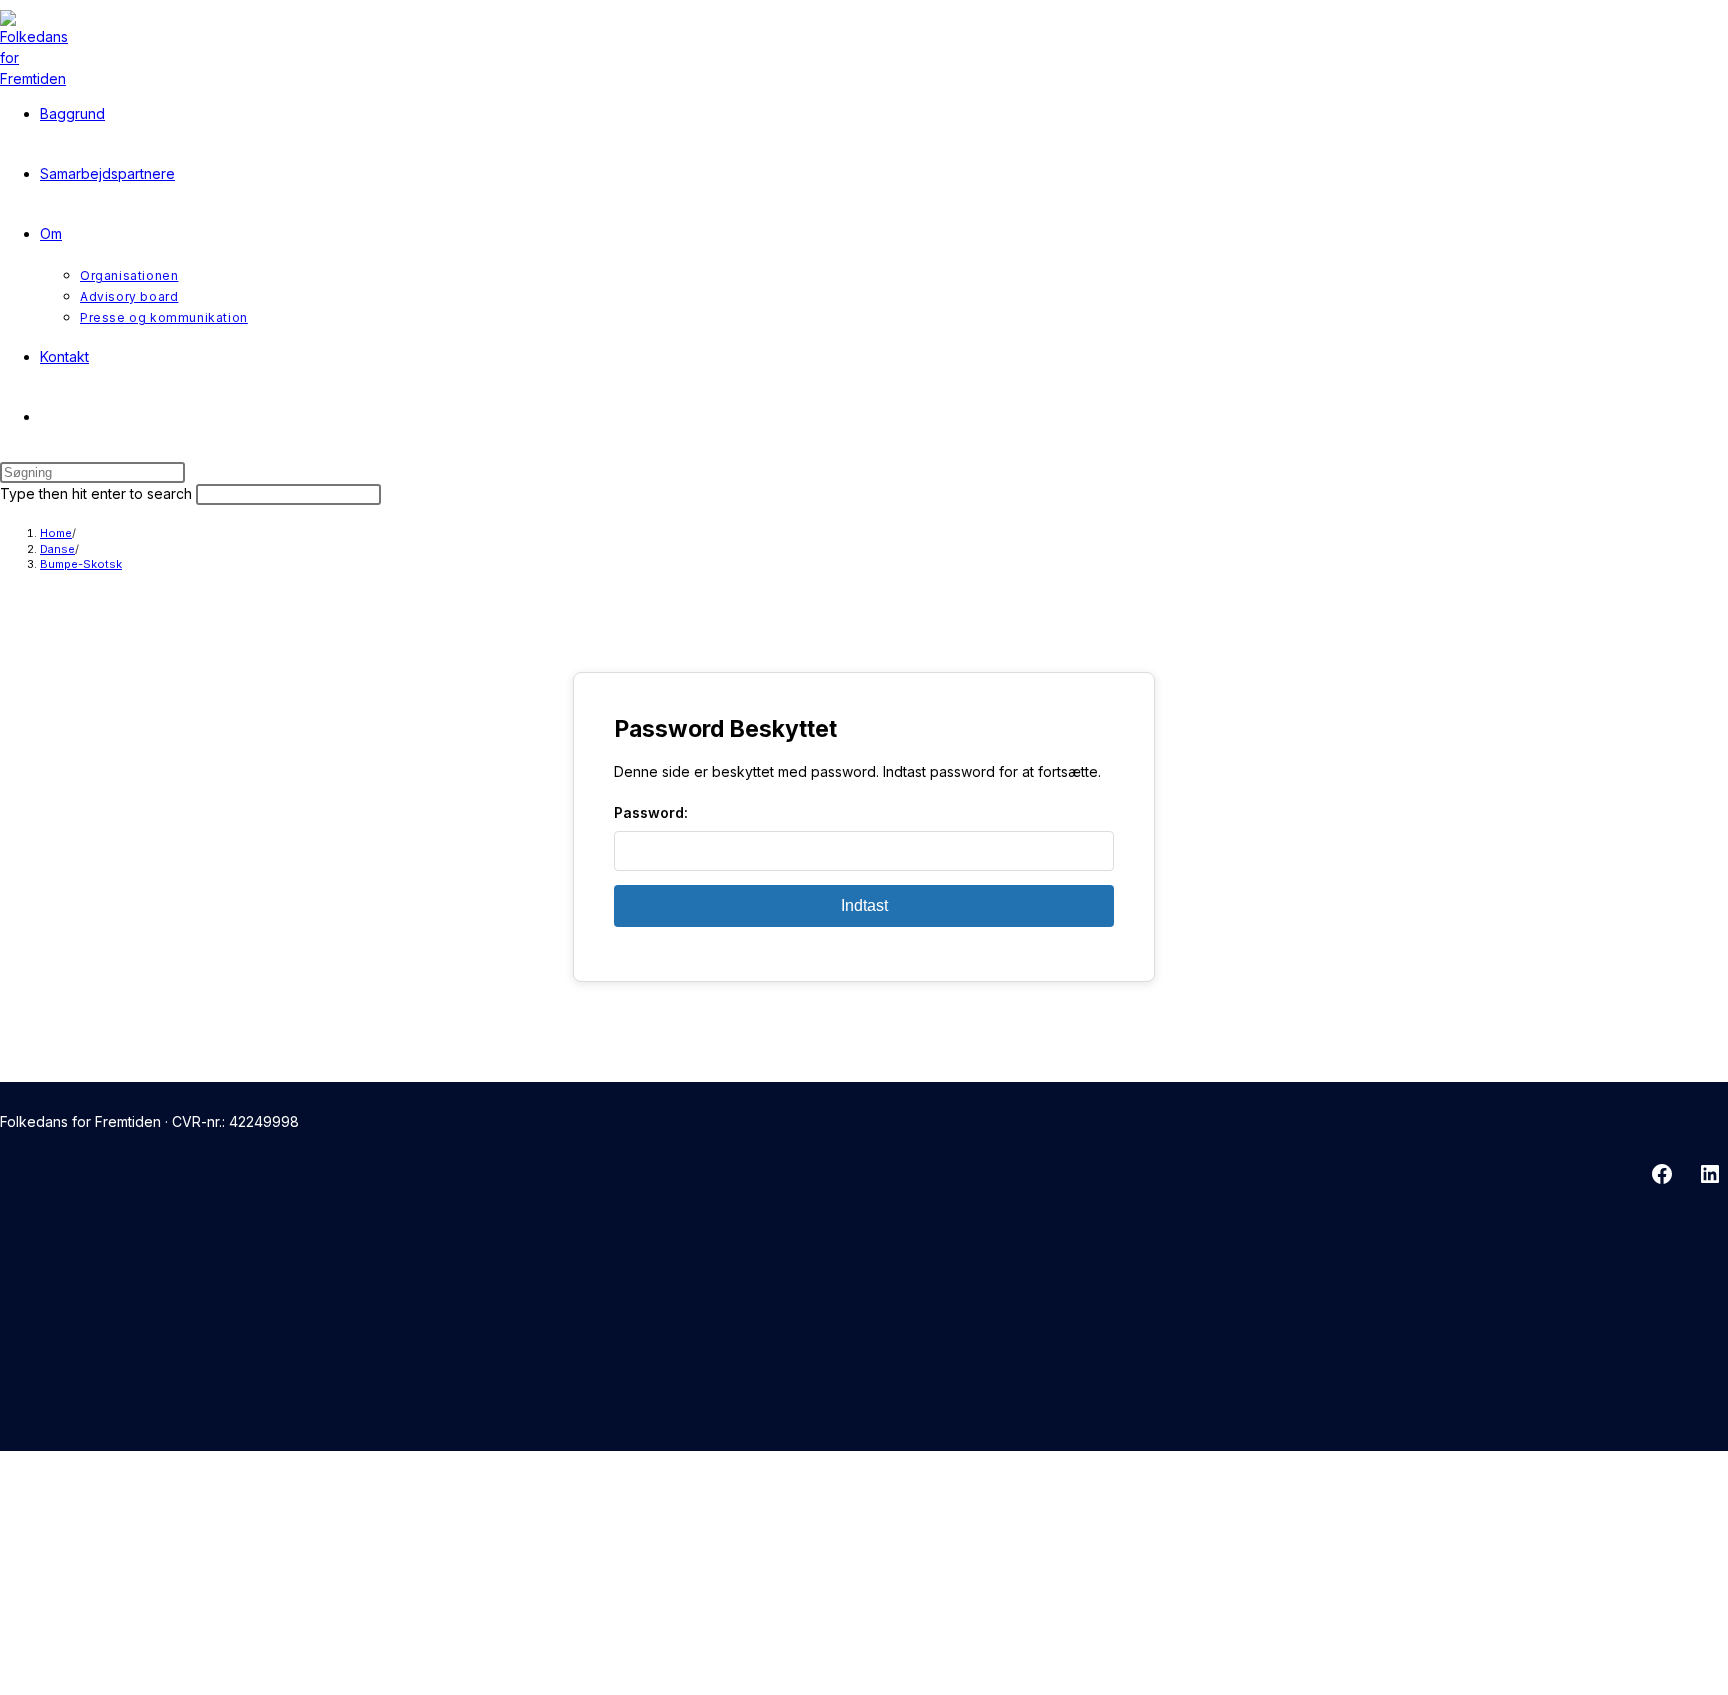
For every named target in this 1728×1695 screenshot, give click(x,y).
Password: (651, 812)
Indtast (864, 905)
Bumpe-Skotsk (81, 564)
